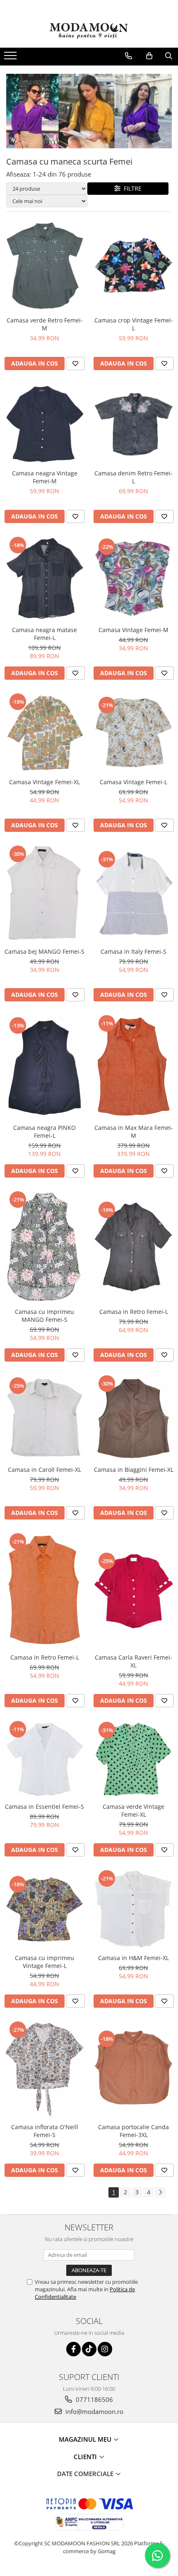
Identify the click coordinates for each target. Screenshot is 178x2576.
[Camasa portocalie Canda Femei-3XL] (133, 2069)
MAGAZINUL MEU (86, 2439)
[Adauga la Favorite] (75, 363)
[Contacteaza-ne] (129, 56)
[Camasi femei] (89, 111)
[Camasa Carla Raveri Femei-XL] (133, 1591)
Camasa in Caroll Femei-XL (44, 1470)
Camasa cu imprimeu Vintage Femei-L (44, 1962)
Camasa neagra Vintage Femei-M (45, 477)
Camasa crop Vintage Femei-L (134, 324)
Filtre (131, 188)
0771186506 (94, 2399)
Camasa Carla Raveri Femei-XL (133, 1661)
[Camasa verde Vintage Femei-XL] (133, 1759)
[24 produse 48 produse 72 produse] (47, 189)
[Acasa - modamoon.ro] (89, 32)
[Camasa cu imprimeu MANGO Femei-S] (44, 1247)
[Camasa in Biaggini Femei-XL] (133, 1418)
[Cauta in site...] (169, 56)
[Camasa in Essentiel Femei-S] (44, 1759)
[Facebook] (73, 2349)
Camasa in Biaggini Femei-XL (134, 1470)
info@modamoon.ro (94, 2411)
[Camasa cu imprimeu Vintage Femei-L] (44, 1909)
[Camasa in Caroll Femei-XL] (44, 1418)
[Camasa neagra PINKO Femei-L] (44, 1066)
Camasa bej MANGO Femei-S (44, 951)
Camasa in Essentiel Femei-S (44, 1807)
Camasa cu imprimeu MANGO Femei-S (44, 1316)
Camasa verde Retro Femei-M (45, 324)
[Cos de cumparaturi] (149, 56)
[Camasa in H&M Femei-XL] (133, 1909)
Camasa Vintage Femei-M (133, 630)
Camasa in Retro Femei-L (134, 1312)
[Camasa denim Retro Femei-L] (133, 424)
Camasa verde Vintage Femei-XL (133, 1810)
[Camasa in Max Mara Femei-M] (133, 1067)
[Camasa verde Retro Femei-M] (44, 266)
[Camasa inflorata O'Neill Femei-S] (44, 2070)
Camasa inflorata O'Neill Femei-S (45, 2131)
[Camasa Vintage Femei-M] (133, 578)
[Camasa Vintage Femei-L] (133, 733)
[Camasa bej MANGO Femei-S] (44, 894)
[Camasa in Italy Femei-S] (133, 894)
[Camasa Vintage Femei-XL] (44, 733)
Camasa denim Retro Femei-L (133, 477)
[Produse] (11, 58)
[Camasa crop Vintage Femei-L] (133, 266)
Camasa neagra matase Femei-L (44, 634)
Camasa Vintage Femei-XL (44, 782)
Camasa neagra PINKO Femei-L (44, 1132)
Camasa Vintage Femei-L (133, 782)
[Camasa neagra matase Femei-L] (44, 579)
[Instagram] (105, 2349)
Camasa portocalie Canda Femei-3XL (133, 2131)
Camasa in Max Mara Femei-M (134, 1132)
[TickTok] (89, 2349)
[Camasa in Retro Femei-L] (133, 1247)
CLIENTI (86, 2457)
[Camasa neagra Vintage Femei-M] (44, 424)
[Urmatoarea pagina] (160, 2192)
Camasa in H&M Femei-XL (133, 1958)
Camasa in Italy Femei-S (133, 951)
